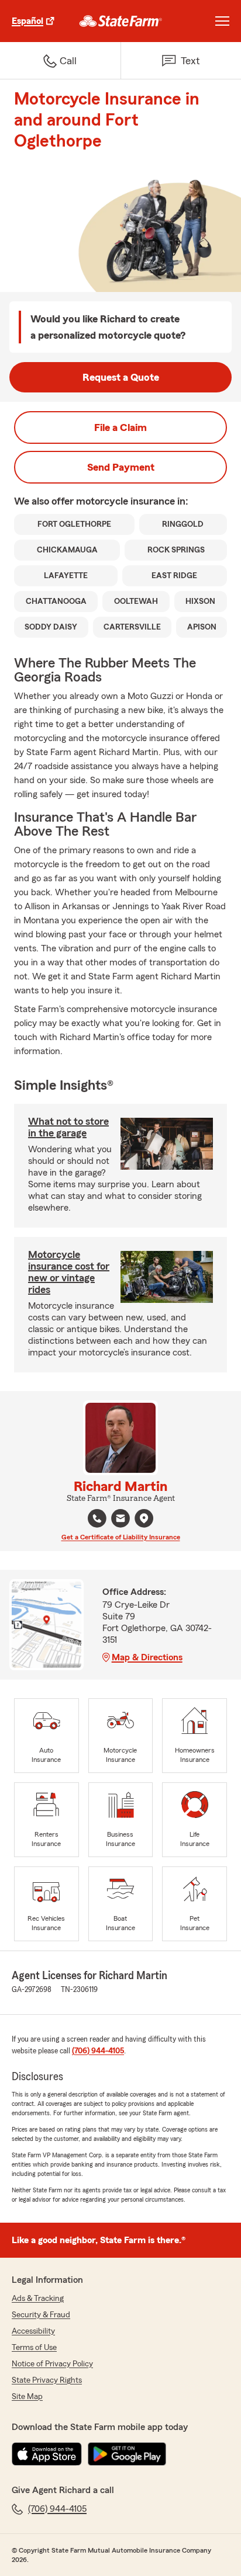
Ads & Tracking (38, 2299)
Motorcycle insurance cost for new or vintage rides (69, 1272)
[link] (121, 21)
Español (27, 21)
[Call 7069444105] (97, 1518)
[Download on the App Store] (47, 2454)
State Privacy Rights (47, 2380)
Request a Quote (121, 377)
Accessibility (33, 2331)
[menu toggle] (222, 21)
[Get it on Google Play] (127, 2454)
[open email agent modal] (120, 1520)
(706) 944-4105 (98, 2051)
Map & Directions (147, 1657)
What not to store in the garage (68, 1127)
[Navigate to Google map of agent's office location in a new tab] (144, 1518)
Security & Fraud (41, 2315)
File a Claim (120, 427)
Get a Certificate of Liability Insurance (121, 1537)
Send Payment (121, 467)
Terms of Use (34, 2348)
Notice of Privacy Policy (52, 2364)
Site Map (27, 2397)
